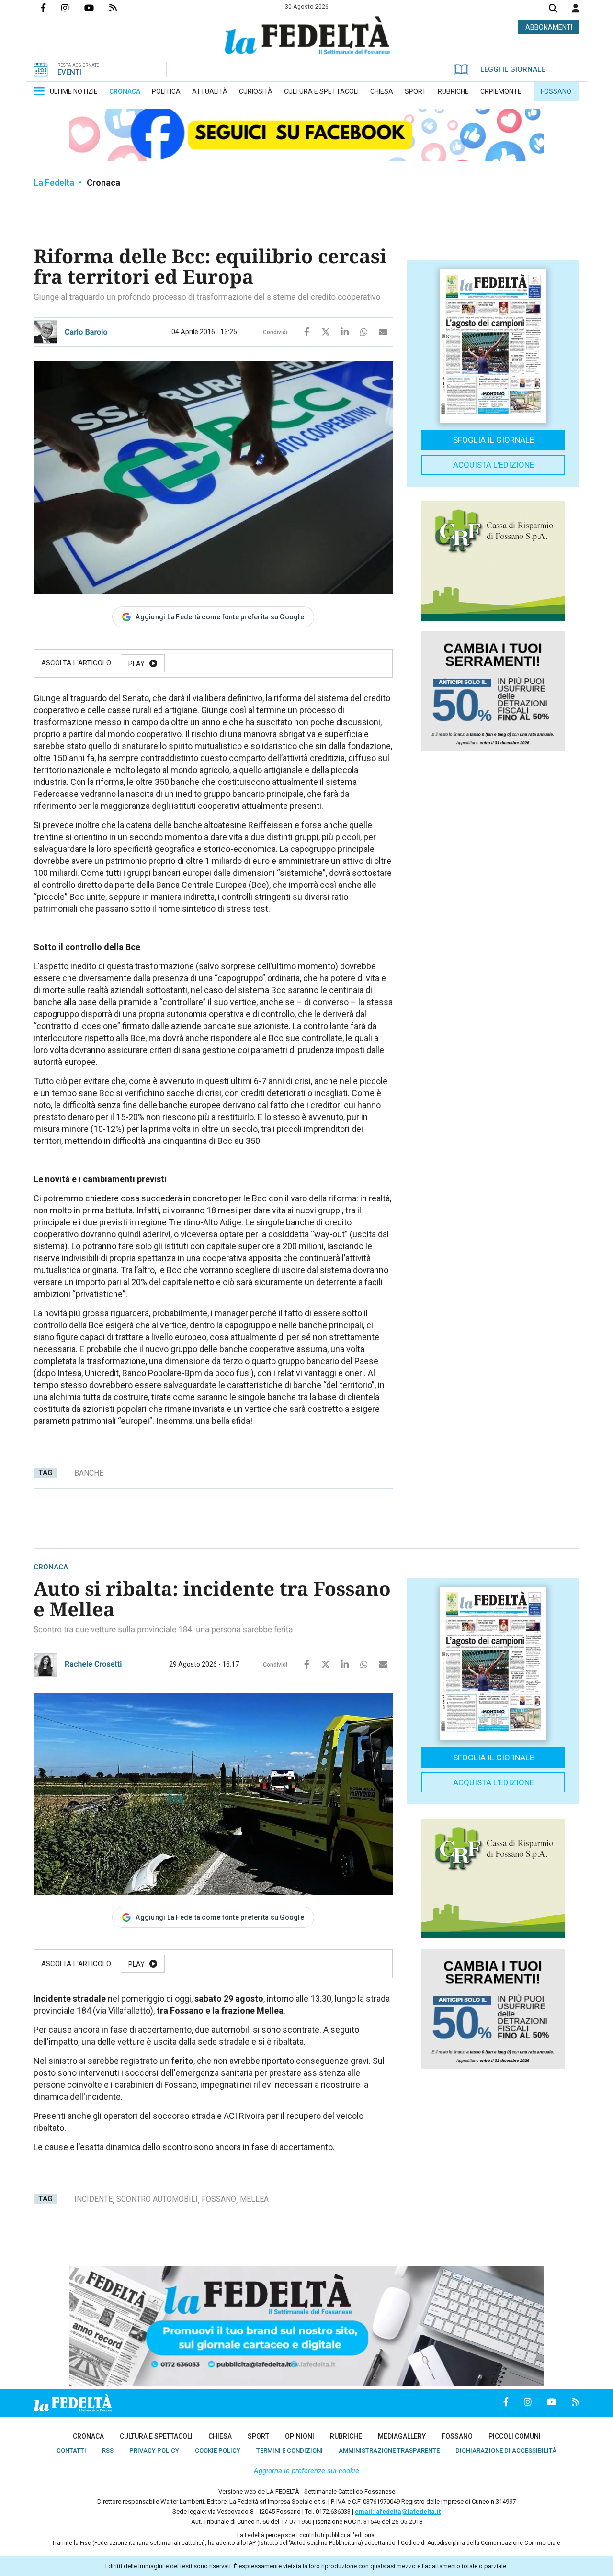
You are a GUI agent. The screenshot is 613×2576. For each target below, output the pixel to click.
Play (136, 664)
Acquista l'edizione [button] (494, 465)
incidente (93, 2199)
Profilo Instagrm (73, 8)
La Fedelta (54, 183)
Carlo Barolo (86, 332)
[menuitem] (74, 91)
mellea (254, 2199)
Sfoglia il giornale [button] (494, 440)
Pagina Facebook (51, 8)
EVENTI (69, 72)
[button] (576, 8)
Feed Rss (121, 8)
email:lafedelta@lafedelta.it (398, 2512)
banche (89, 1473)
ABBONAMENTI (549, 27)
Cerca (553, 9)
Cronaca (103, 183)
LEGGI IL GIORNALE (513, 69)
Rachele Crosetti (93, 1664)
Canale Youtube (97, 8)
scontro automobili (157, 2199)
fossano (219, 2199)
